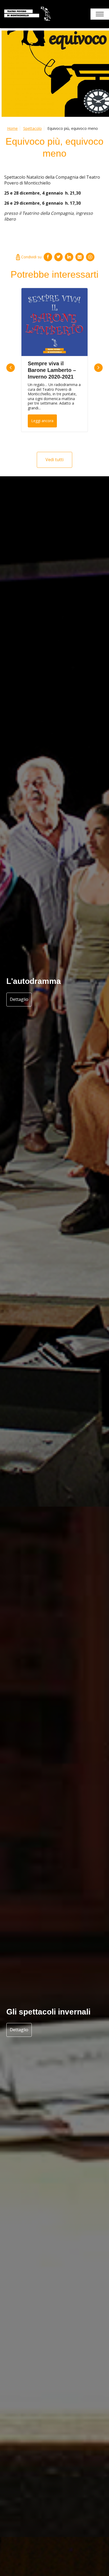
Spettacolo (33, 128)
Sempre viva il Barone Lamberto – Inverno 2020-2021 (52, 370)
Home (12, 128)
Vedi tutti (54, 460)
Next (98, 368)
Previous (11, 368)
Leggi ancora (42, 421)
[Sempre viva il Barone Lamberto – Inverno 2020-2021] (54, 322)
